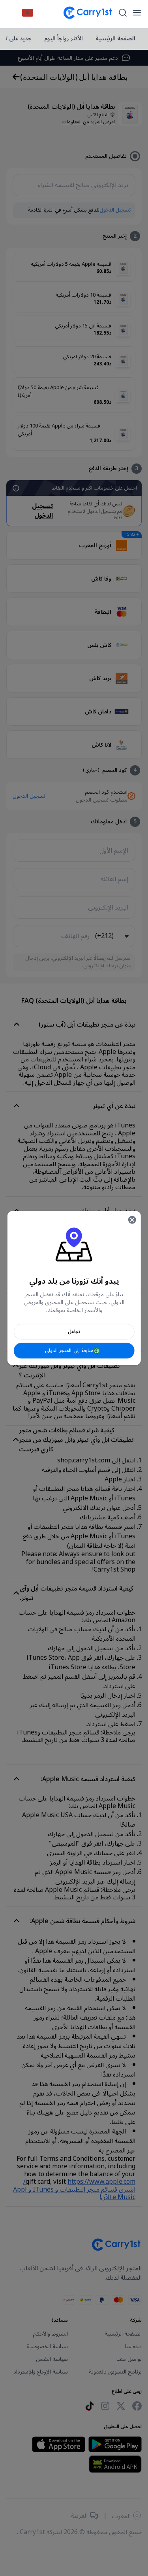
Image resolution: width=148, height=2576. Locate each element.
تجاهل (74, 1332)
